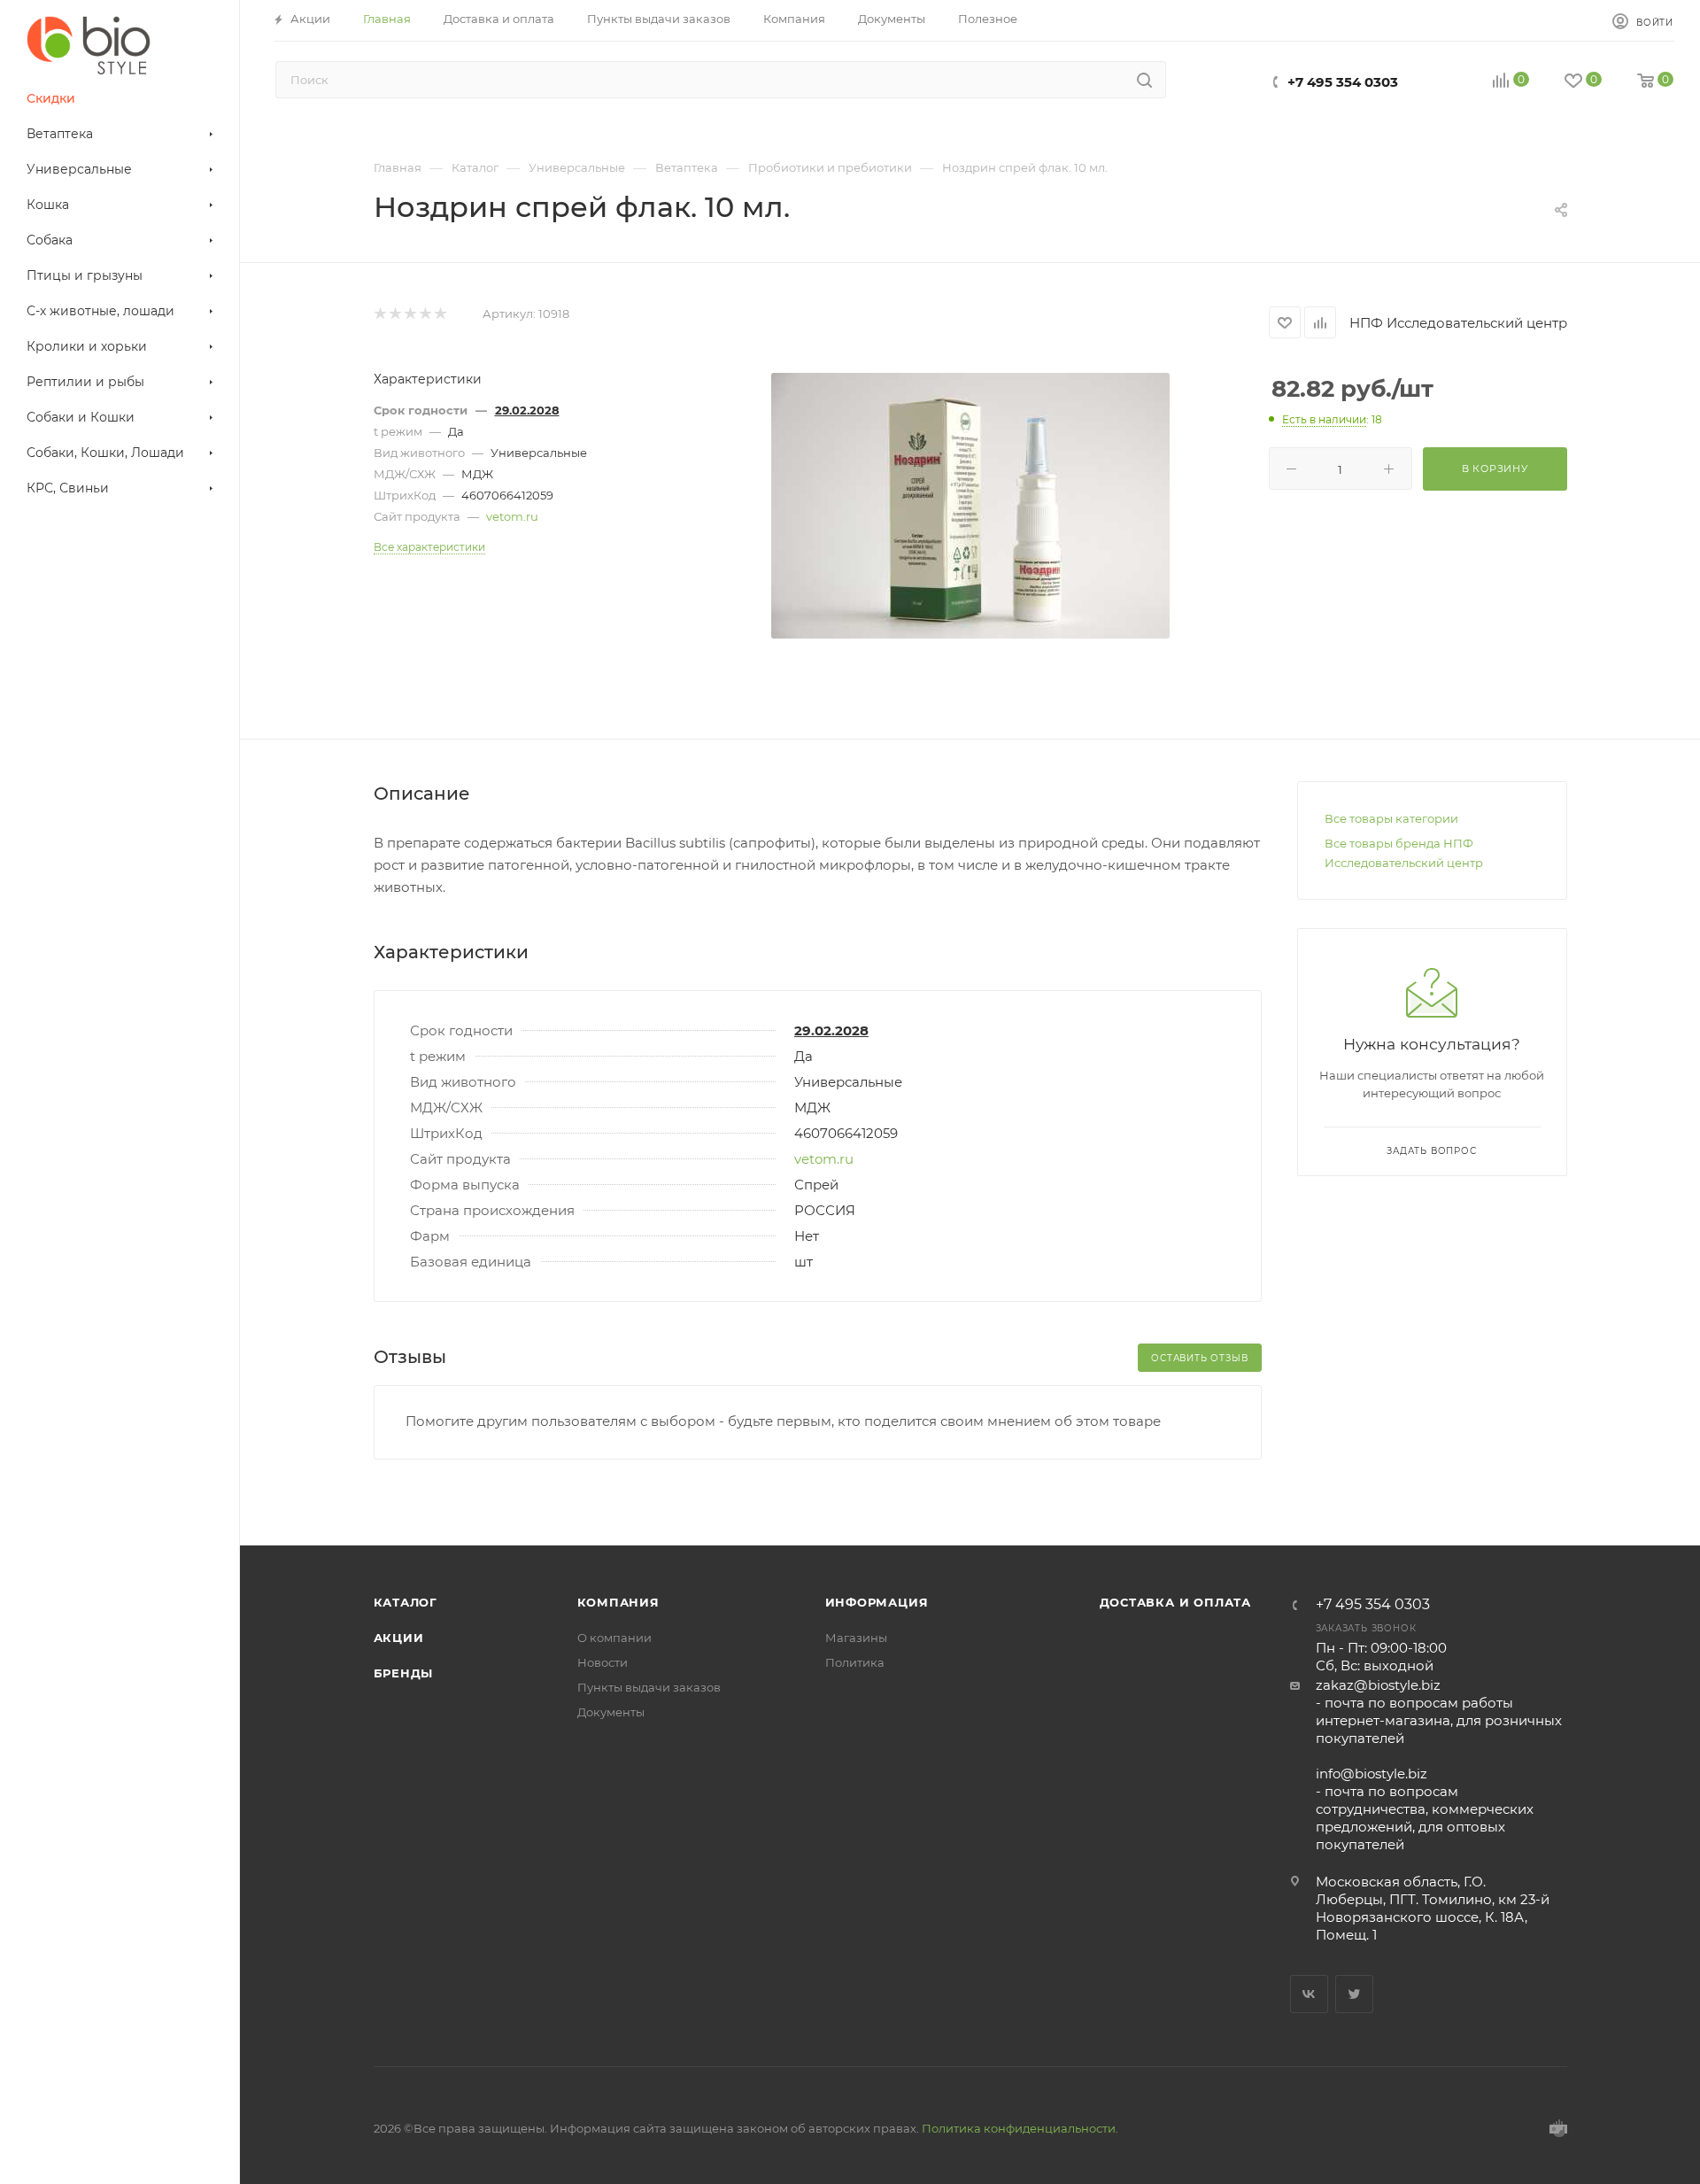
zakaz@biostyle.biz (1378, 1685)
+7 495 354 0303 (1343, 82)
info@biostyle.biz (1372, 1774)
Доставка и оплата (1176, 1602)
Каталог (406, 1602)
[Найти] (1144, 80)
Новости (603, 1662)
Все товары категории (1391, 818)
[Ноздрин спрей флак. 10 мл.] (970, 506)
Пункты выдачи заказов (649, 1687)
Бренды (404, 1673)
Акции (399, 1638)
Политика (855, 1662)
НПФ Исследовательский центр (1458, 323)
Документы (611, 1712)
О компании (614, 1638)
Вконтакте (1309, 1994)
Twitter (1354, 1994)
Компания (618, 1602)
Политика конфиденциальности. (1020, 2128)
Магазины (856, 1638)
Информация (877, 1602)
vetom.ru (512, 516)
